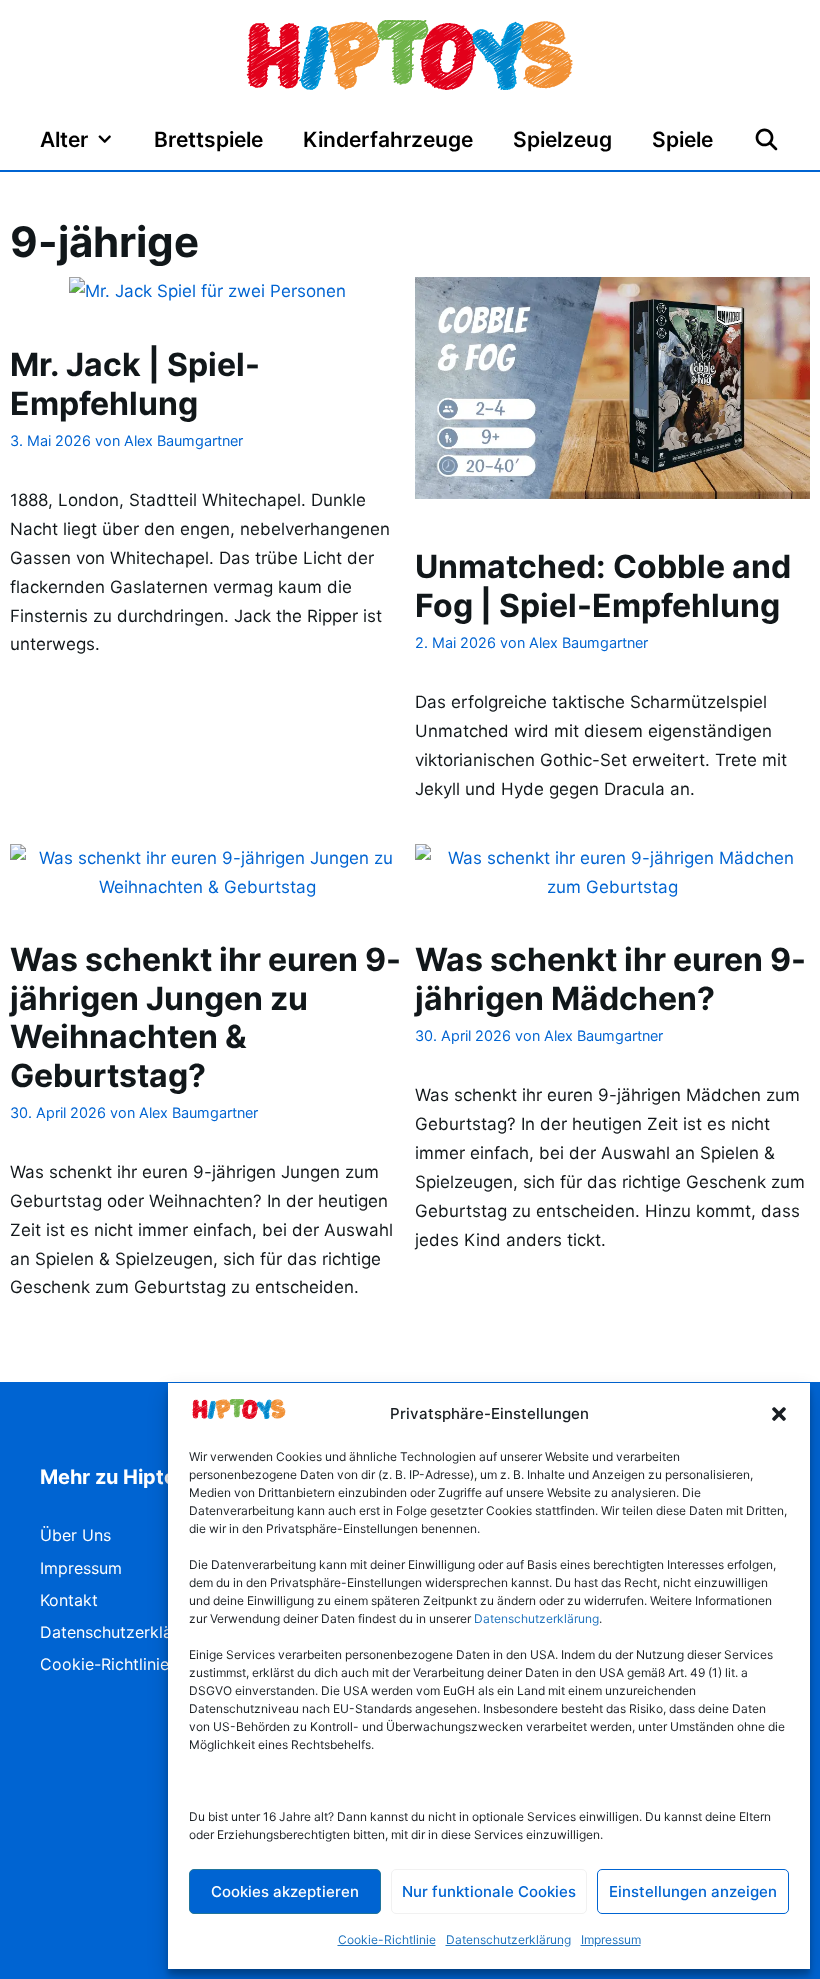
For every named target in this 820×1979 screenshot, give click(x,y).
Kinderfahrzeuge (388, 139)
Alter (64, 139)
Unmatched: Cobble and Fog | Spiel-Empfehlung (603, 585)
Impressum (611, 1939)
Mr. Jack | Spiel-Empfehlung (135, 383)
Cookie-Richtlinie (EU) (124, 1664)
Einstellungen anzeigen (693, 1891)
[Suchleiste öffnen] (766, 140)
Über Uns (75, 1535)
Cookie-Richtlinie (387, 1939)
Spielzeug (562, 139)
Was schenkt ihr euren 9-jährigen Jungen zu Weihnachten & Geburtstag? (205, 1017)
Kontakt (69, 1600)
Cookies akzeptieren (285, 1891)
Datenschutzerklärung (508, 1939)
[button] (779, 1414)
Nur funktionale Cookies (489, 1891)
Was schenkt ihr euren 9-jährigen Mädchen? (610, 978)
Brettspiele (208, 139)
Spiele (682, 139)
